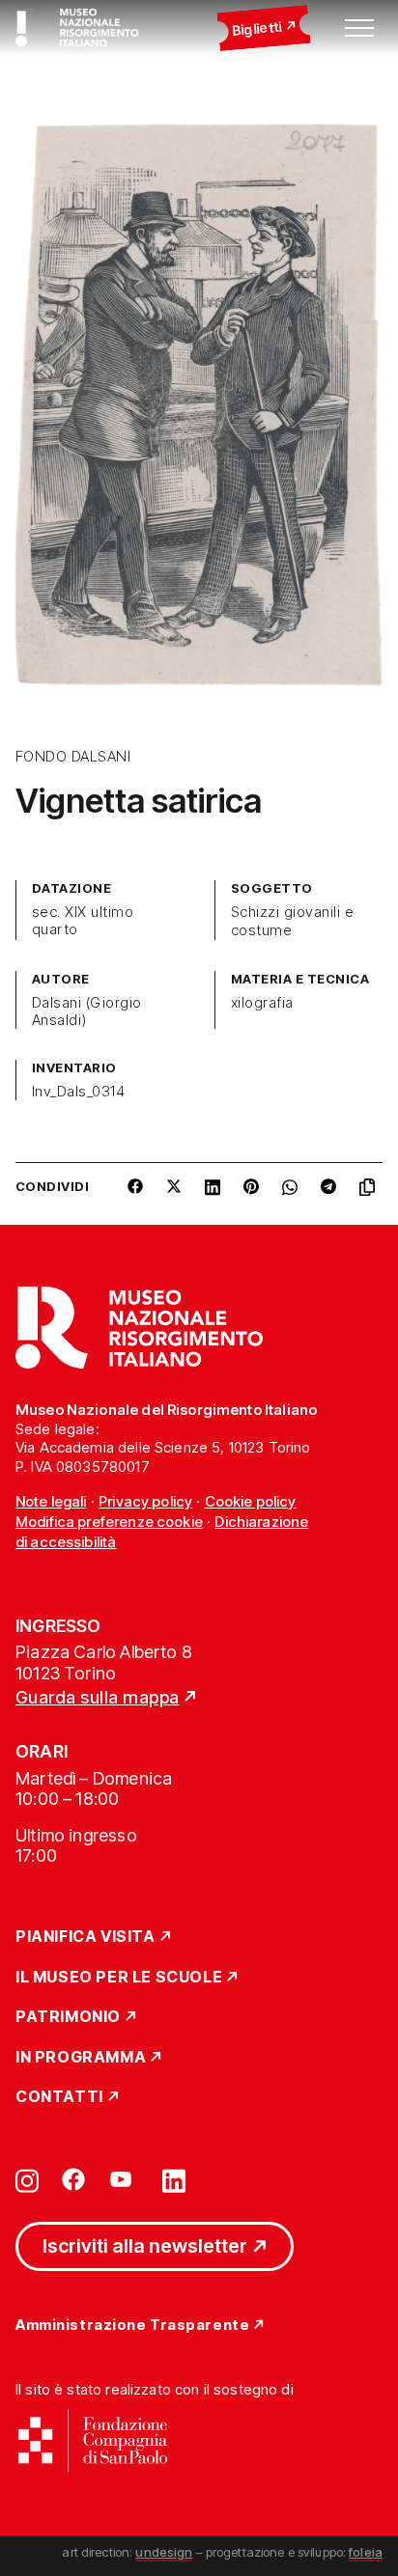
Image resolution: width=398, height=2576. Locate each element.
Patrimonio (68, 2017)
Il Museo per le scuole (119, 1978)
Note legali (51, 1501)
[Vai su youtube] (124, 2179)
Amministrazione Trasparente (132, 2326)
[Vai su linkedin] (174, 2179)
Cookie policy (251, 1501)
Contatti (59, 2097)
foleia (366, 2552)
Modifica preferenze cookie (109, 1522)
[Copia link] (371, 1194)
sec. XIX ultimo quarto (83, 921)
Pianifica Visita (85, 1937)
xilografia (262, 1003)
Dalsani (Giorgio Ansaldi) (87, 1011)
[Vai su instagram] (27, 2179)
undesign (164, 2552)
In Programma (81, 2058)
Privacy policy (145, 1501)
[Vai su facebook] (73, 2179)
